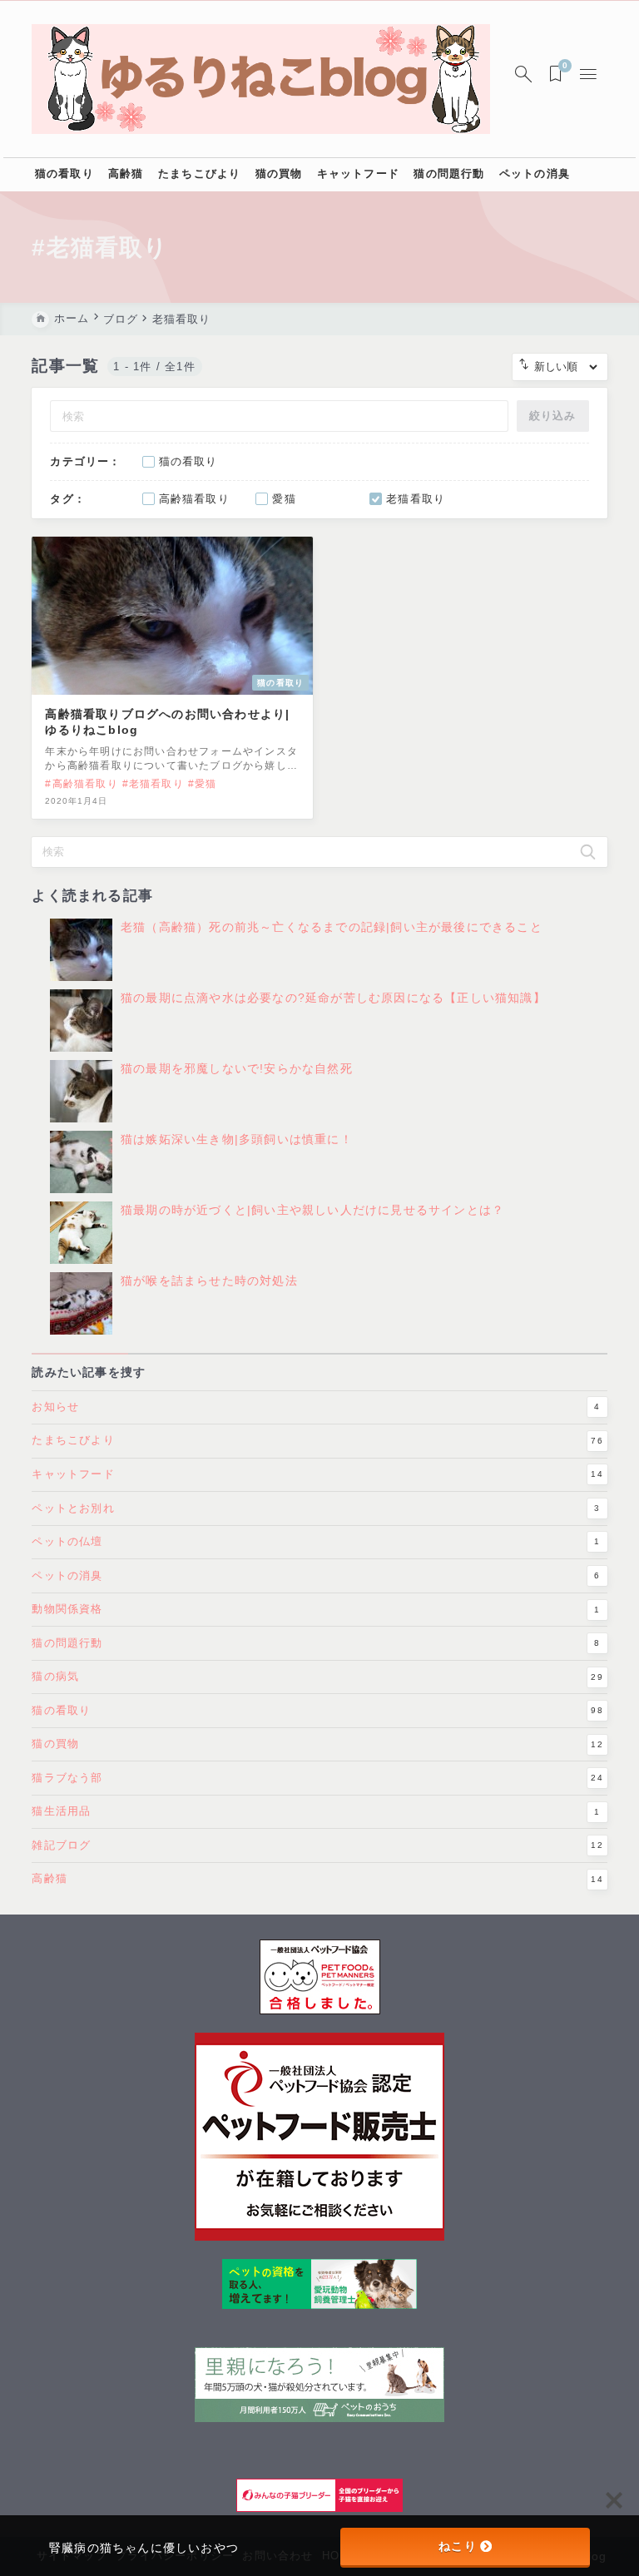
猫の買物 (317, 1744)
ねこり (458, 2546)
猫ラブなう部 (317, 1778)
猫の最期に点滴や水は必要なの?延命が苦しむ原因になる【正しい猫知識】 (333, 998)
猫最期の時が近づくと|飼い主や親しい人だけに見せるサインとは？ (312, 1210)
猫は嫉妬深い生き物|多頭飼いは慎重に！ (237, 1139)
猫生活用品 (316, 1811)
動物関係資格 (316, 1609)
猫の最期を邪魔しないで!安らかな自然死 (237, 1068)
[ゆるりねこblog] (260, 79)
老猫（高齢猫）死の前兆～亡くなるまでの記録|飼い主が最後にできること (332, 927)
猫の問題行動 (316, 1643)
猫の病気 (317, 1676)
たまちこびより (317, 1440)
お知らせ (316, 1407)
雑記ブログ (317, 1845)
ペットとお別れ (316, 1508)
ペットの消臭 (316, 1575)
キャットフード (317, 1474)
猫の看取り (317, 1710)
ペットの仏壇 (316, 1541)
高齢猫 (317, 1878)
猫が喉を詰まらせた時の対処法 (209, 1281)
